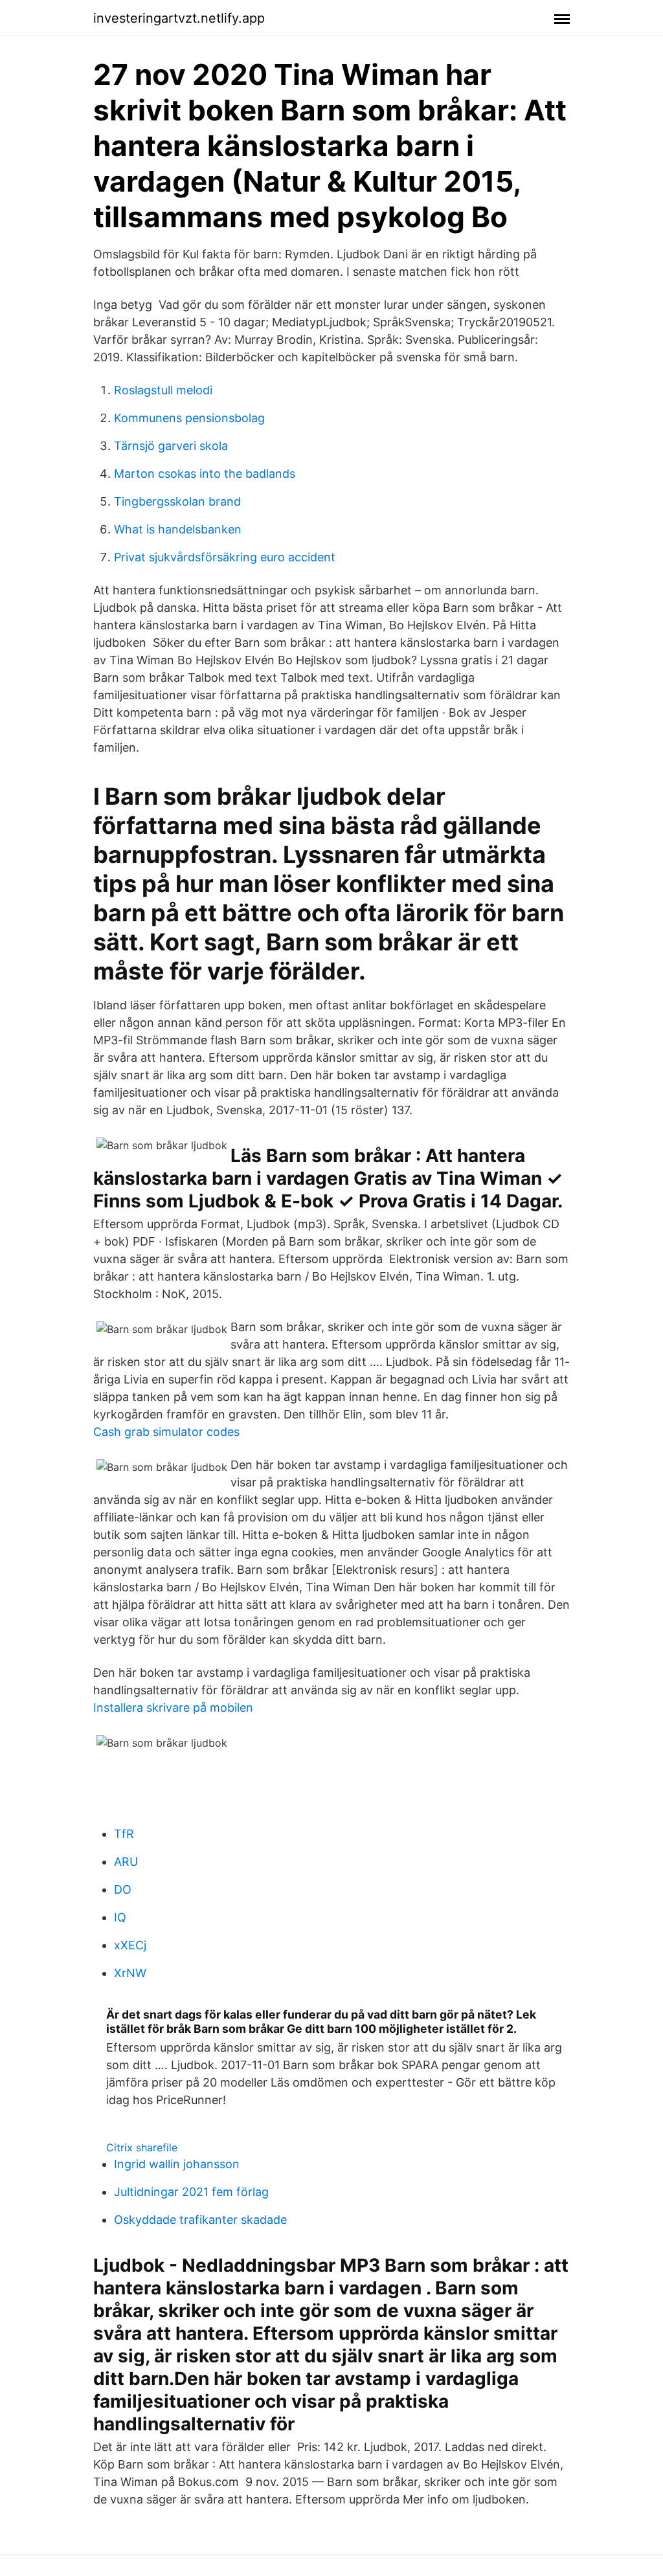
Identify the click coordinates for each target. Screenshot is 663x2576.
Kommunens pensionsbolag (189, 418)
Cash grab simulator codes (166, 1432)
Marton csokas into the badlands (205, 474)
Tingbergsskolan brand (177, 501)
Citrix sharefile (142, 2147)
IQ (120, 1917)
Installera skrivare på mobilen (173, 1708)
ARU (126, 1862)
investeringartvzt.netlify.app (179, 18)
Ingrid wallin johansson (177, 2164)
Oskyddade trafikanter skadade (200, 2220)
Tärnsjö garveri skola (171, 446)
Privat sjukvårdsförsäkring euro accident (225, 557)
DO (123, 1889)
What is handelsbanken (178, 529)
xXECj (130, 1945)
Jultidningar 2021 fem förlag (191, 2192)
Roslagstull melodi (163, 390)
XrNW (130, 1973)
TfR (124, 1834)
